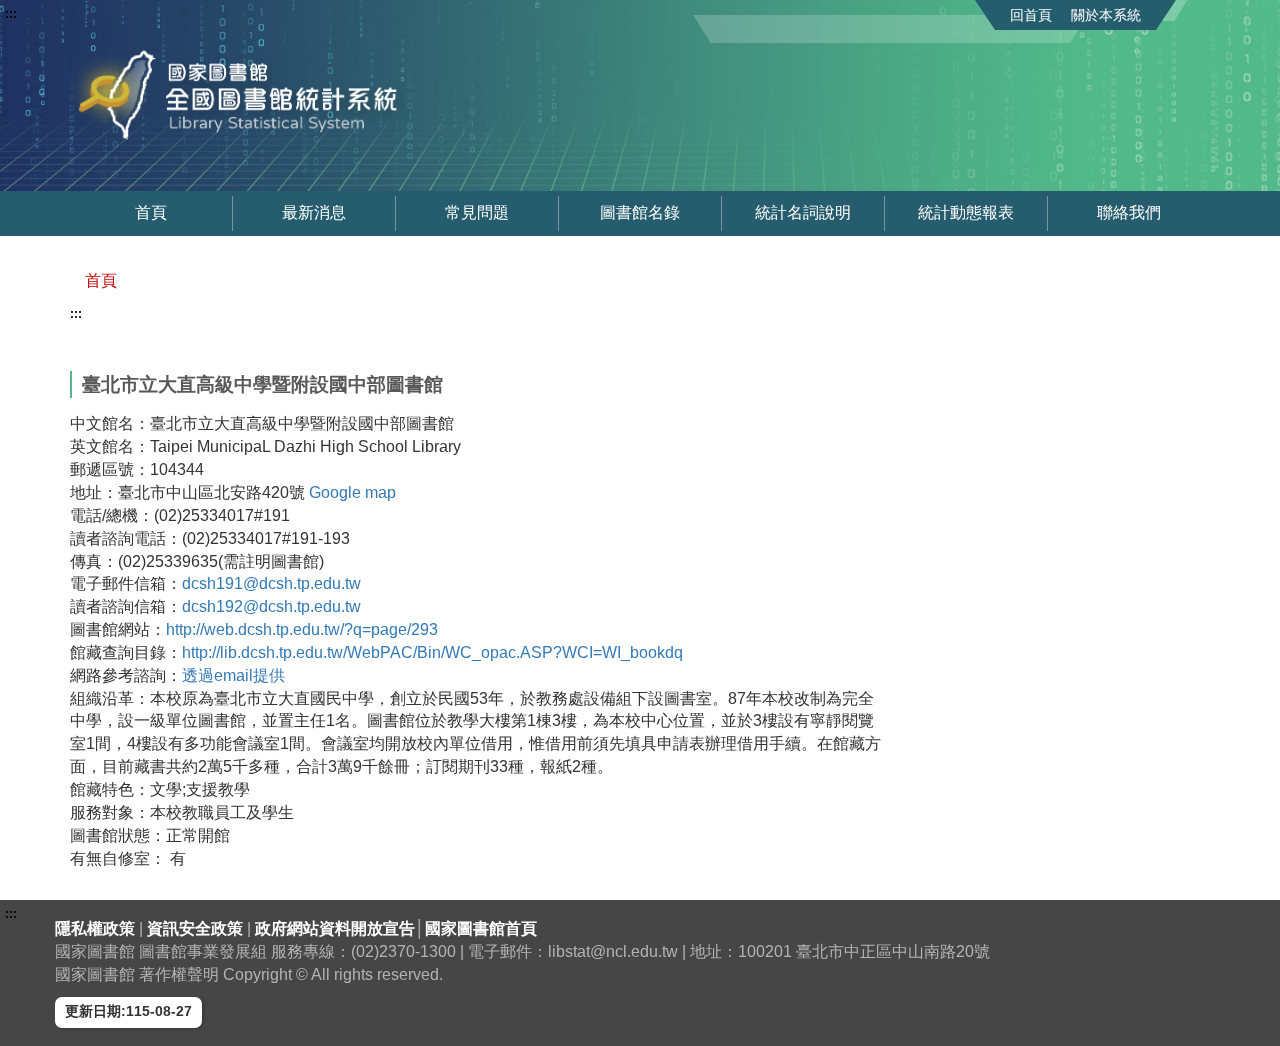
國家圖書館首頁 (481, 928)
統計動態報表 (966, 212)
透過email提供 (233, 675)
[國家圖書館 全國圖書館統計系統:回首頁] (298, 95)
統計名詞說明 (803, 212)
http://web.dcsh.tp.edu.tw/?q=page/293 (302, 629)
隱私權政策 (97, 928)
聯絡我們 (1129, 212)
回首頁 (1031, 15)
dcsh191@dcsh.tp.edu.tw (271, 583)
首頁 (151, 212)
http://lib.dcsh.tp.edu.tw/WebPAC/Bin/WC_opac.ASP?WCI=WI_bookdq (432, 652)
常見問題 (477, 212)
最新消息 (314, 212)
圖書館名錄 (640, 212)
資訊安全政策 (197, 928)
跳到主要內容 (53, 14)
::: (11, 14)
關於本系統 (1106, 15)
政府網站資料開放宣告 (335, 928)
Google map (352, 492)
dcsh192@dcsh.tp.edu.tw (271, 606)
